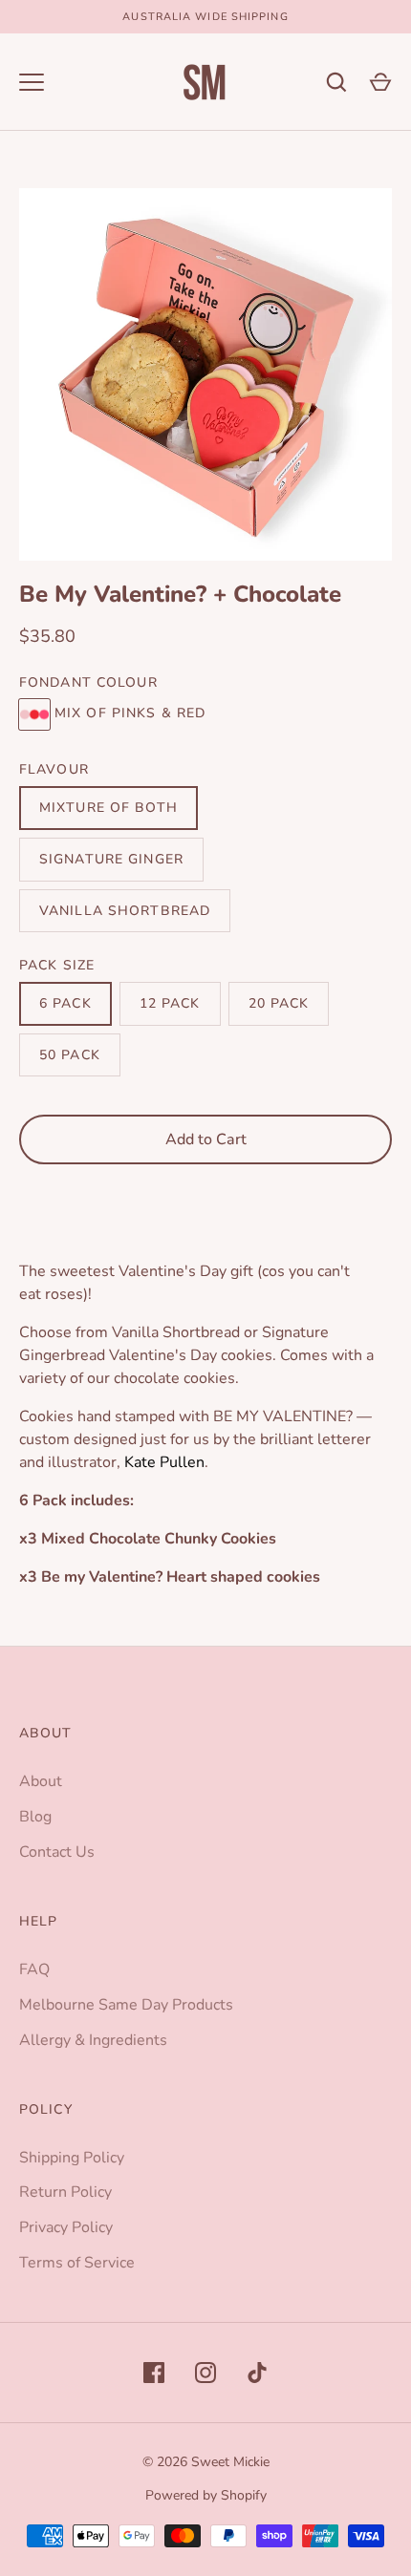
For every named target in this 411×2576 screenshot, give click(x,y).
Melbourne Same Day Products (126, 2005)
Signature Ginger (111, 859)
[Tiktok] (257, 2373)
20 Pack (279, 1003)
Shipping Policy (72, 2158)
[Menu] (32, 82)
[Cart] (380, 82)
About (41, 1781)
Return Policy (65, 2192)
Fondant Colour (88, 682)
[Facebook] (154, 2373)
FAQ (34, 1969)
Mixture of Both (108, 808)
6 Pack (65, 1003)
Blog (35, 1817)
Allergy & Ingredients (93, 2040)
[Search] (336, 82)
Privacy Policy (66, 2227)
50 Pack (70, 1055)
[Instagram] (205, 2373)
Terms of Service (77, 2263)
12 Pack (170, 1003)
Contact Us (57, 1852)
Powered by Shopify (206, 2495)
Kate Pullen (164, 1462)
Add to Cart (206, 1139)
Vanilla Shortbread (125, 911)
